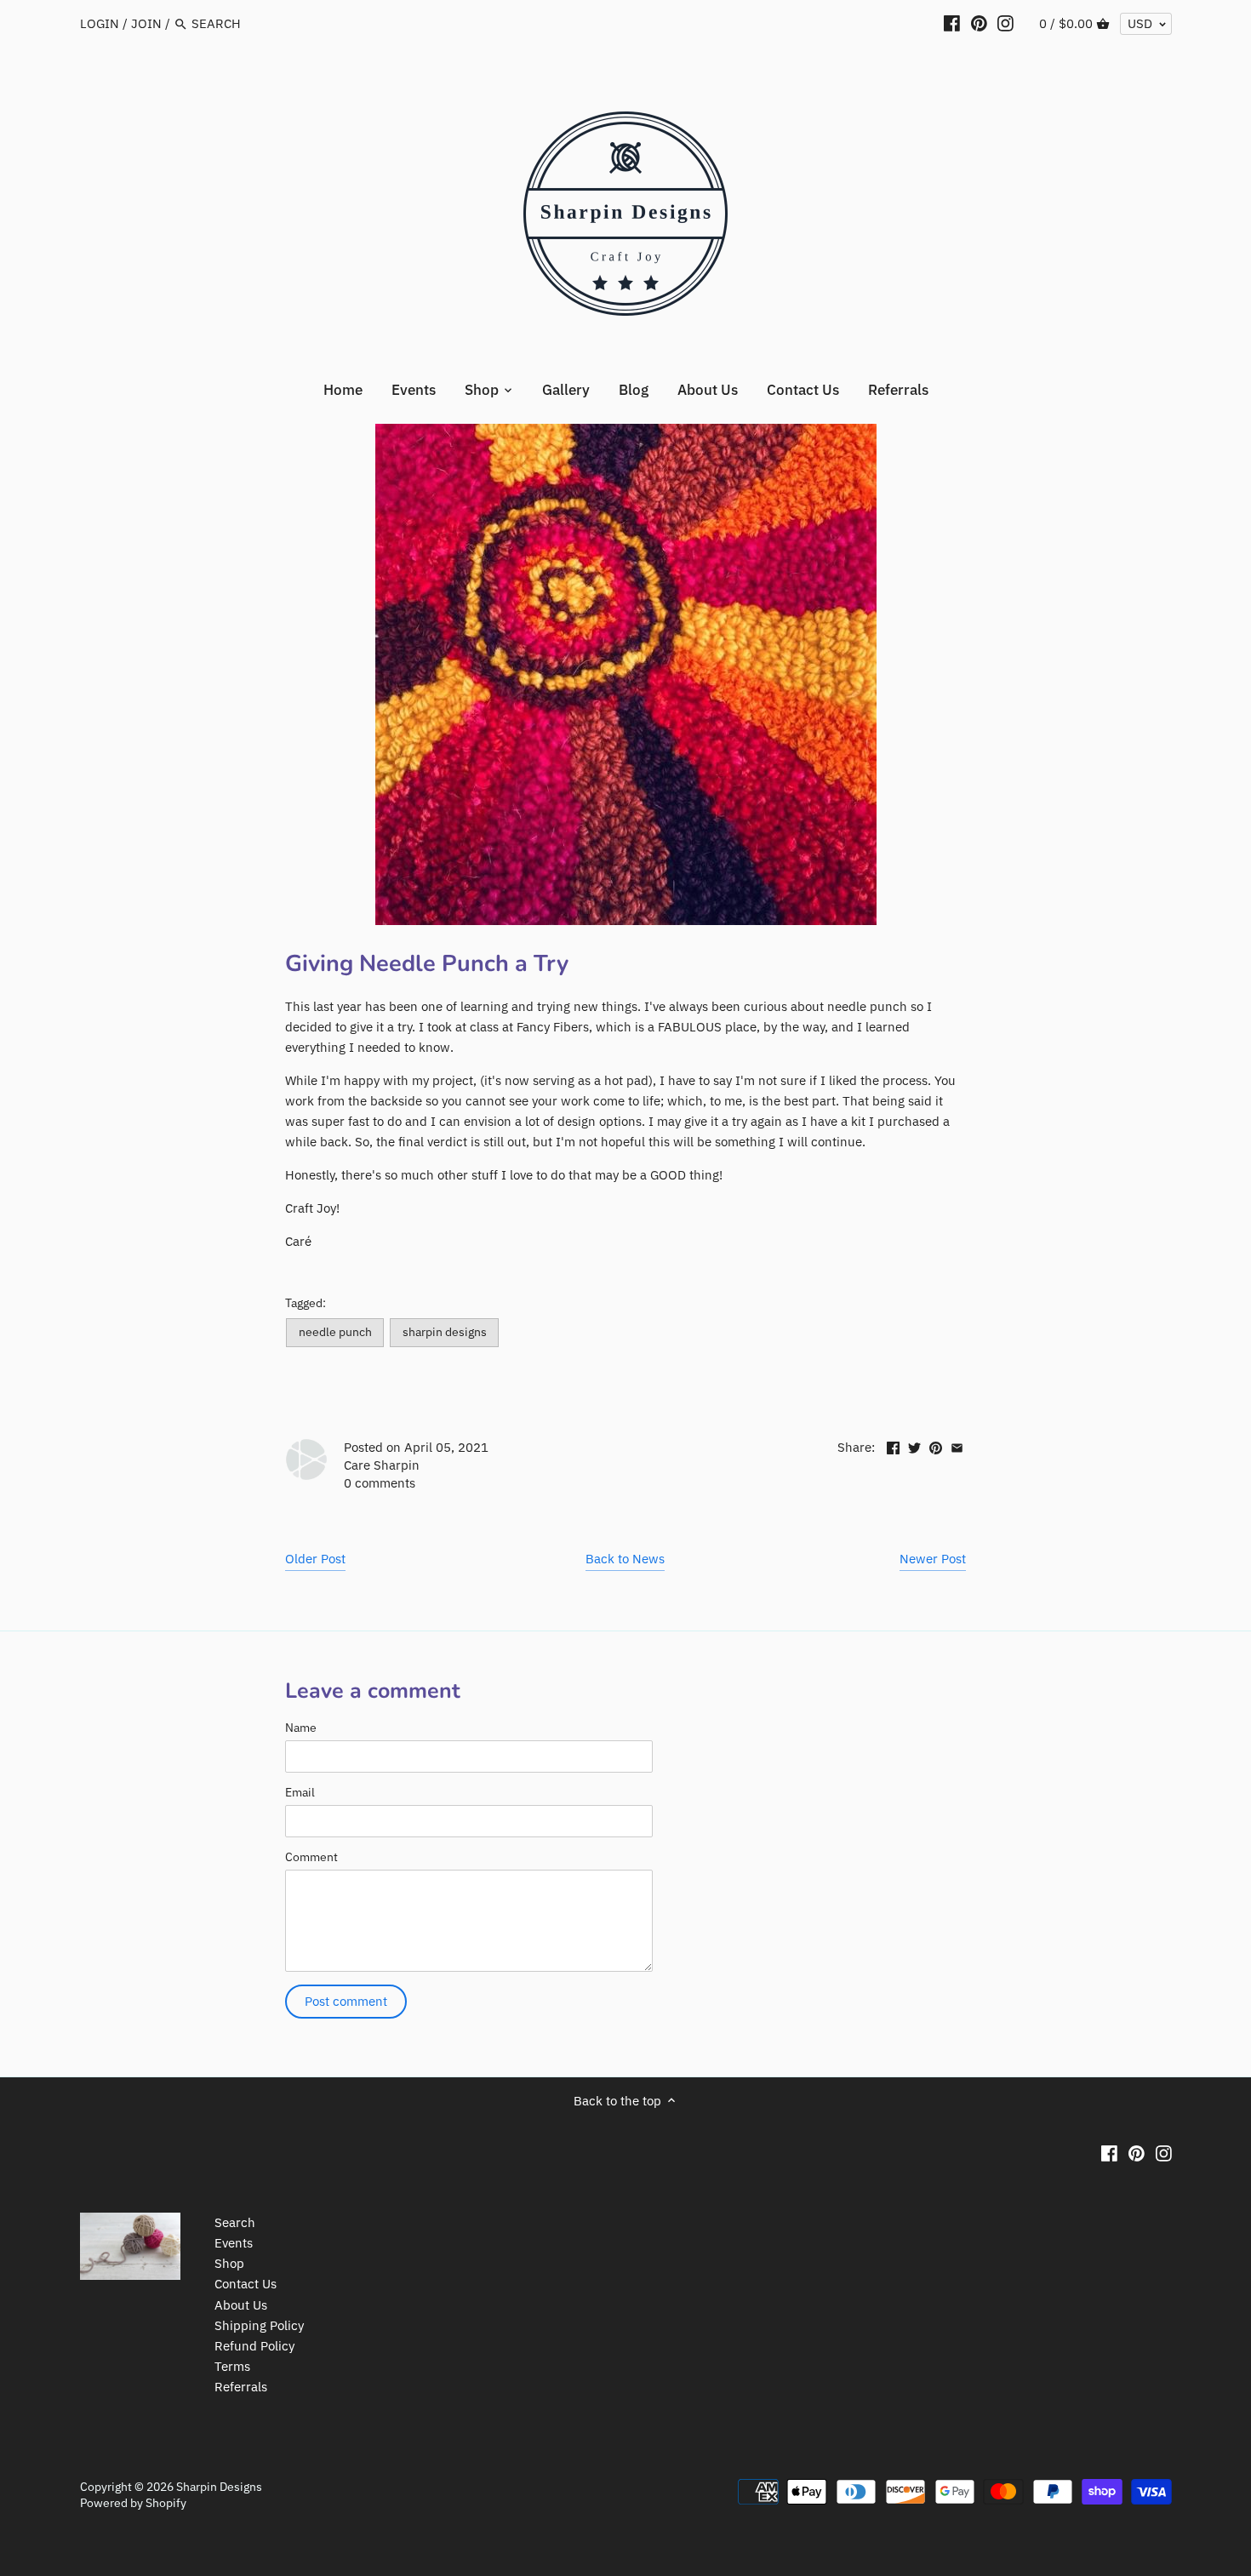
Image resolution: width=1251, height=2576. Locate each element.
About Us (241, 2305)
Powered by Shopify (133, 2503)
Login (100, 23)
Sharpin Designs (219, 2487)
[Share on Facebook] (893, 1445)
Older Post (315, 1559)
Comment (311, 1857)
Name (301, 1728)
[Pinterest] (979, 23)
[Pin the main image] (936, 1445)
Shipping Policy (259, 2325)
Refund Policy (254, 2346)
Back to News (625, 1559)
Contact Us (246, 2284)
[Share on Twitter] (914, 1445)
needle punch (335, 1332)
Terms (232, 2366)
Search (235, 2222)
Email (300, 1792)
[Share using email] (957, 1445)
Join (146, 23)
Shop (229, 2263)
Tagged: (306, 1303)
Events (234, 2243)
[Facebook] (952, 23)
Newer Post (933, 1559)
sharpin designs (445, 1332)
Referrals (241, 2387)
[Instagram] (1005, 23)
